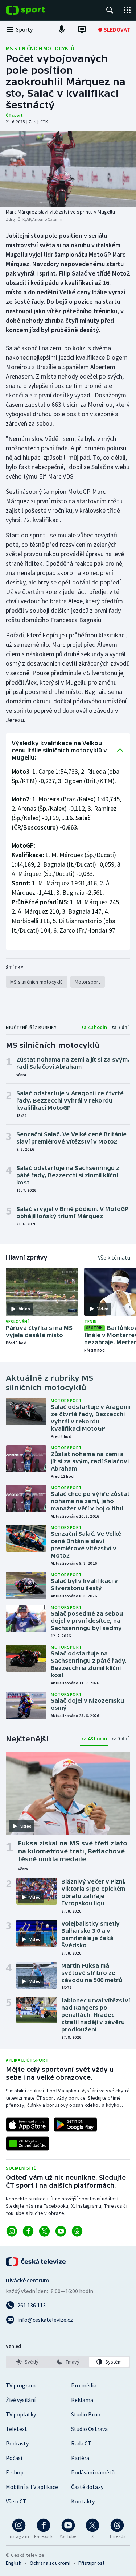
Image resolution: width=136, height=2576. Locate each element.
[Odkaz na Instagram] (12, 2231)
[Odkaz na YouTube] (61, 2231)
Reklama (82, 2400)
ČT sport (14, 115)
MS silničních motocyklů (40, 48)
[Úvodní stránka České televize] (36, 2262)
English (14, 2563)
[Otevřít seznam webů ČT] (127, 10)
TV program (21, 2385)
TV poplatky (21, 2414)
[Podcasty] (62, 29)
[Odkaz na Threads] (77, 2231)
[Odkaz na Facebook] (28, 2231)
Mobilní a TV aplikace (32, 2487)
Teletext (17, 2429)
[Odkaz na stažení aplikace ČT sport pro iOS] (28, 2125)
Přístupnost (91, 2563)
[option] (27, 2362)
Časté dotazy (87, 2487)
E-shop (15, 2472)
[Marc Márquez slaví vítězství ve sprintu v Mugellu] (68, 169)
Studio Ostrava (89, 2429)
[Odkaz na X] (44, 2231)
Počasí (14, 2458)
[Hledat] (110, 10)
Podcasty (17, 2443)
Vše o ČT (16, 2501)
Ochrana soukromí (50, 2563)
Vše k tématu (114, 1257)
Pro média (84, 2385)
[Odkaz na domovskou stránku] (36, 10)
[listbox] (68, 2362)
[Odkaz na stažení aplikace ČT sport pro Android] (75, 2125)
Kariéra (80, 2458)
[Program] (82, 29)
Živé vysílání (21, 2400)
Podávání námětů (93, 2472)
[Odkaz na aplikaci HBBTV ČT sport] (28, 2143)
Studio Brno (86, 2414)
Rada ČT (81, 2443)
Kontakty (83, 2501)
